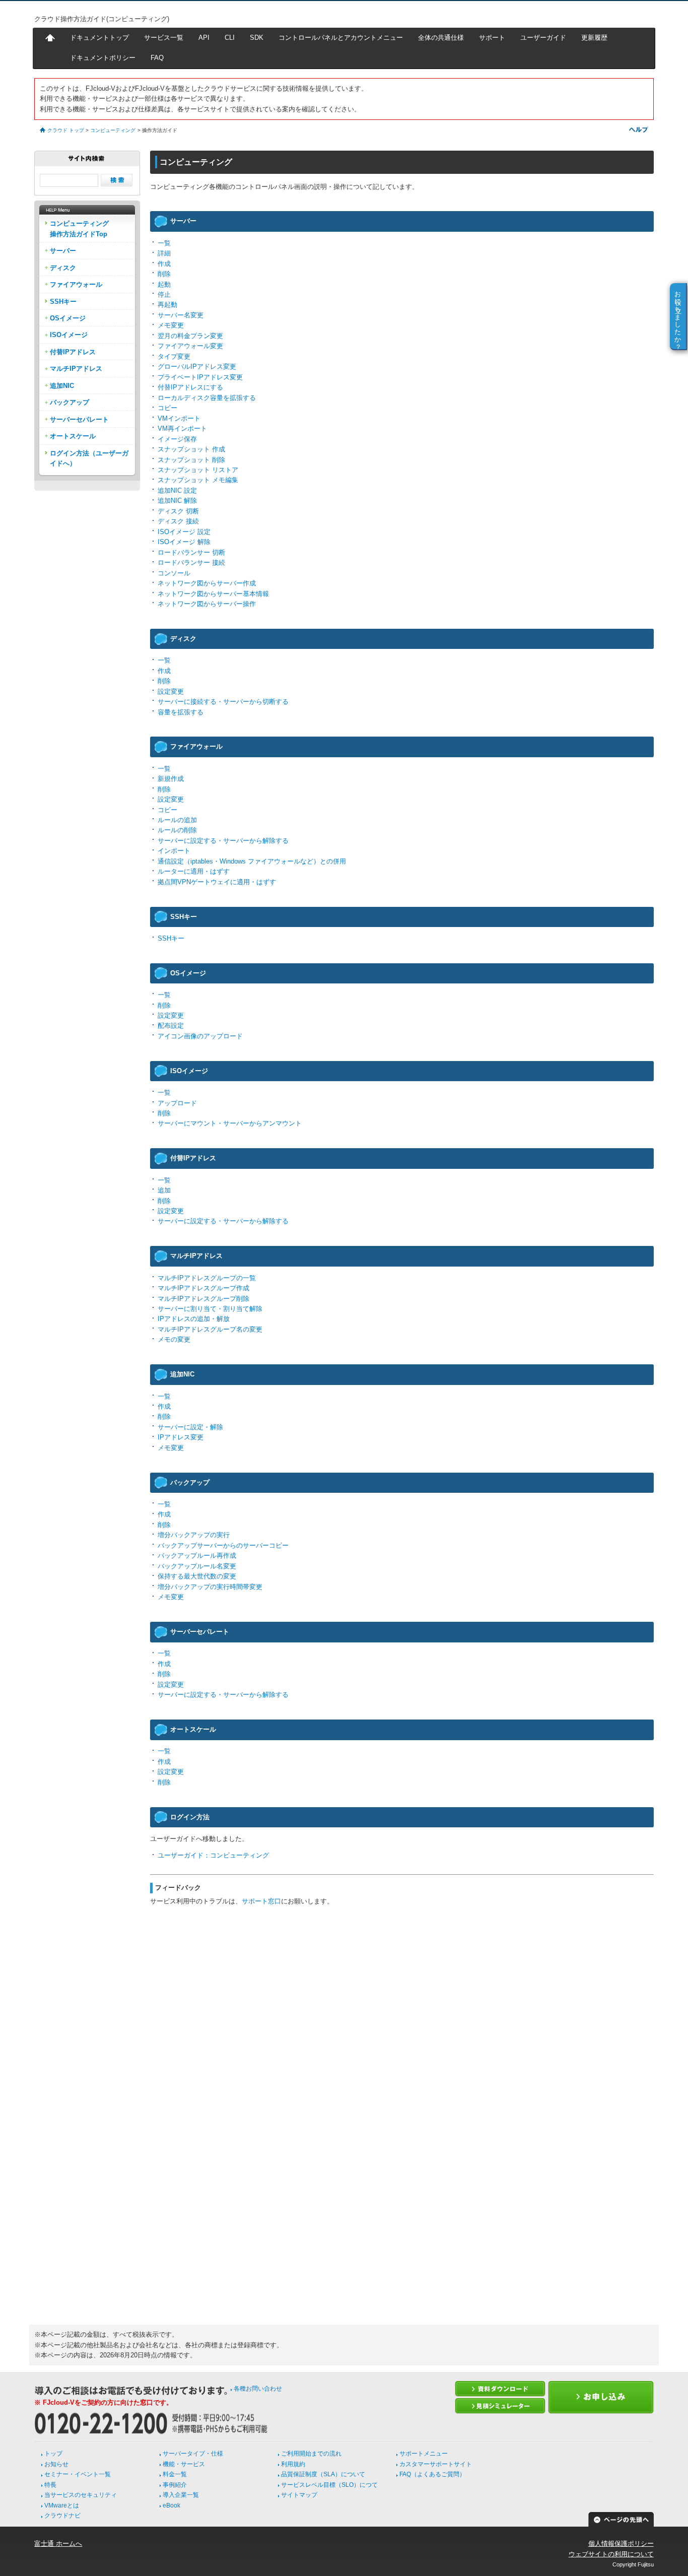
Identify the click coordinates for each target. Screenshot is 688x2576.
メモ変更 (171, 325)
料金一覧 (175, 2474)
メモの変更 (174, 1339)
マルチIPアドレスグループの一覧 (207, 1278)
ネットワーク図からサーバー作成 (207, 583)
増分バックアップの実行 (194, 1535)
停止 (164, 294)
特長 (50, 2485)
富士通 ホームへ (58, 2544)
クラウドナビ (62, 2516)
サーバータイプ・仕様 (193, 2454)
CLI (230, 38)
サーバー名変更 (181, 315)
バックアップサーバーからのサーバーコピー (223, 1545)
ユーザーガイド (543, 38)
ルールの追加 (177, 820)
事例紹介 (175, 2485)
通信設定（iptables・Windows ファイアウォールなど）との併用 (252, 861)
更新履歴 (594, 38)
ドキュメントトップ (99, 38)
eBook (171, 2505)
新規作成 (171, 779)
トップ (53, 2454)
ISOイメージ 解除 (184, 542)
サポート (492, 38)
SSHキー (171, 938)
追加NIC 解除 (177, 501)
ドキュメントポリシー (103, 58)
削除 (164, 274)
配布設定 (171, 1026)
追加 (164, 1190)
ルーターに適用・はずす (194, 871)
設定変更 (171, 691)
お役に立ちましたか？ (678, 316)
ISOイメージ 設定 (184, 532)
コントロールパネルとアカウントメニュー (341, 38)
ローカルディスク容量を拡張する (207, 398)
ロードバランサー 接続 (191, 563)
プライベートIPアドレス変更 (200, 377)
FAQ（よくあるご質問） (432, 2474)
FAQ (157, 58)
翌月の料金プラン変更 (190, 336)
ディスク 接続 (178, 521)
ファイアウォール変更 (190, 346)
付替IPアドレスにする (190, 387)
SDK (257, 38)
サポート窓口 (261, 1901)
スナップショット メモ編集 (198, 480)
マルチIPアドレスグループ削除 (203, 1299)
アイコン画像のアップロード (200, 1036)
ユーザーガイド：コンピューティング (213, 1855)
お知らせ (56, 2464)
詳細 (164, 253)
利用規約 (293, 2464)
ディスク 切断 (178, 511)
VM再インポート (182, 428)
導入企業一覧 (181, 2495)
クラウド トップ (66, 130)
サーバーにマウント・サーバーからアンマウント (230, 1123)
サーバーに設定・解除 (190, 1427)
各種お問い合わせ (258, 2389)
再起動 (167, 305)
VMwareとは (62, 2505)
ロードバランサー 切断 (191, 552)
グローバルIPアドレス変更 (197, 367)
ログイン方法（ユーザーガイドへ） (89, 458)
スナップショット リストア (198, 470)
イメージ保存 (177, 439)
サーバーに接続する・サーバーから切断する (223, 702)
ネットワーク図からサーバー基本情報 (213, 594)
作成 (164, 264)
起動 (164, 284)
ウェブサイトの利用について (611, 2554)
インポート (174, 851)
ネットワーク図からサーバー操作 (207, 604)
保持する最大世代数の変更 (197, 1576)
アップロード (177, 1103)
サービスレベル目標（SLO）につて (329, 2485)
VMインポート (179, 418)
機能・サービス (184, 2464)
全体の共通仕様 (441, 38)
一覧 (164, 243)
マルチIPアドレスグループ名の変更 (210, 1329)
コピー (167, 408)
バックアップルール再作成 (197, 1556)
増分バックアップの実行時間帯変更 (210, 1587)
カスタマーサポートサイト (436, 2464)
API (204, 38)
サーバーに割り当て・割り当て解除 (210, 1309)
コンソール (174, 573)
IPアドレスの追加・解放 (194, 1319)
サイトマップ (299, 2495)
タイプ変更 (174, 356)
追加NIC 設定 (177, 490)
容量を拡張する (181, 712)
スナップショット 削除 (191, 460)
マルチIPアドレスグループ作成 (203, 1288)
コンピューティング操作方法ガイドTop (79, 228)
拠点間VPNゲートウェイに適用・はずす (217, 882)
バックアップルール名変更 (197, 1566)
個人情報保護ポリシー (621, 2544)
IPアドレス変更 (181, 1437)
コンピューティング (113, 130)
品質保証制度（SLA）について (323, 2474)
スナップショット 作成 (191, 449)
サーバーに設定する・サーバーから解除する (223, 841)
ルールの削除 (177, 830)
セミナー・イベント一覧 (78, 2474)
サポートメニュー (424, 2454)
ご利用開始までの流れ (311, 2454)
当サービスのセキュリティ (81, 2495)
